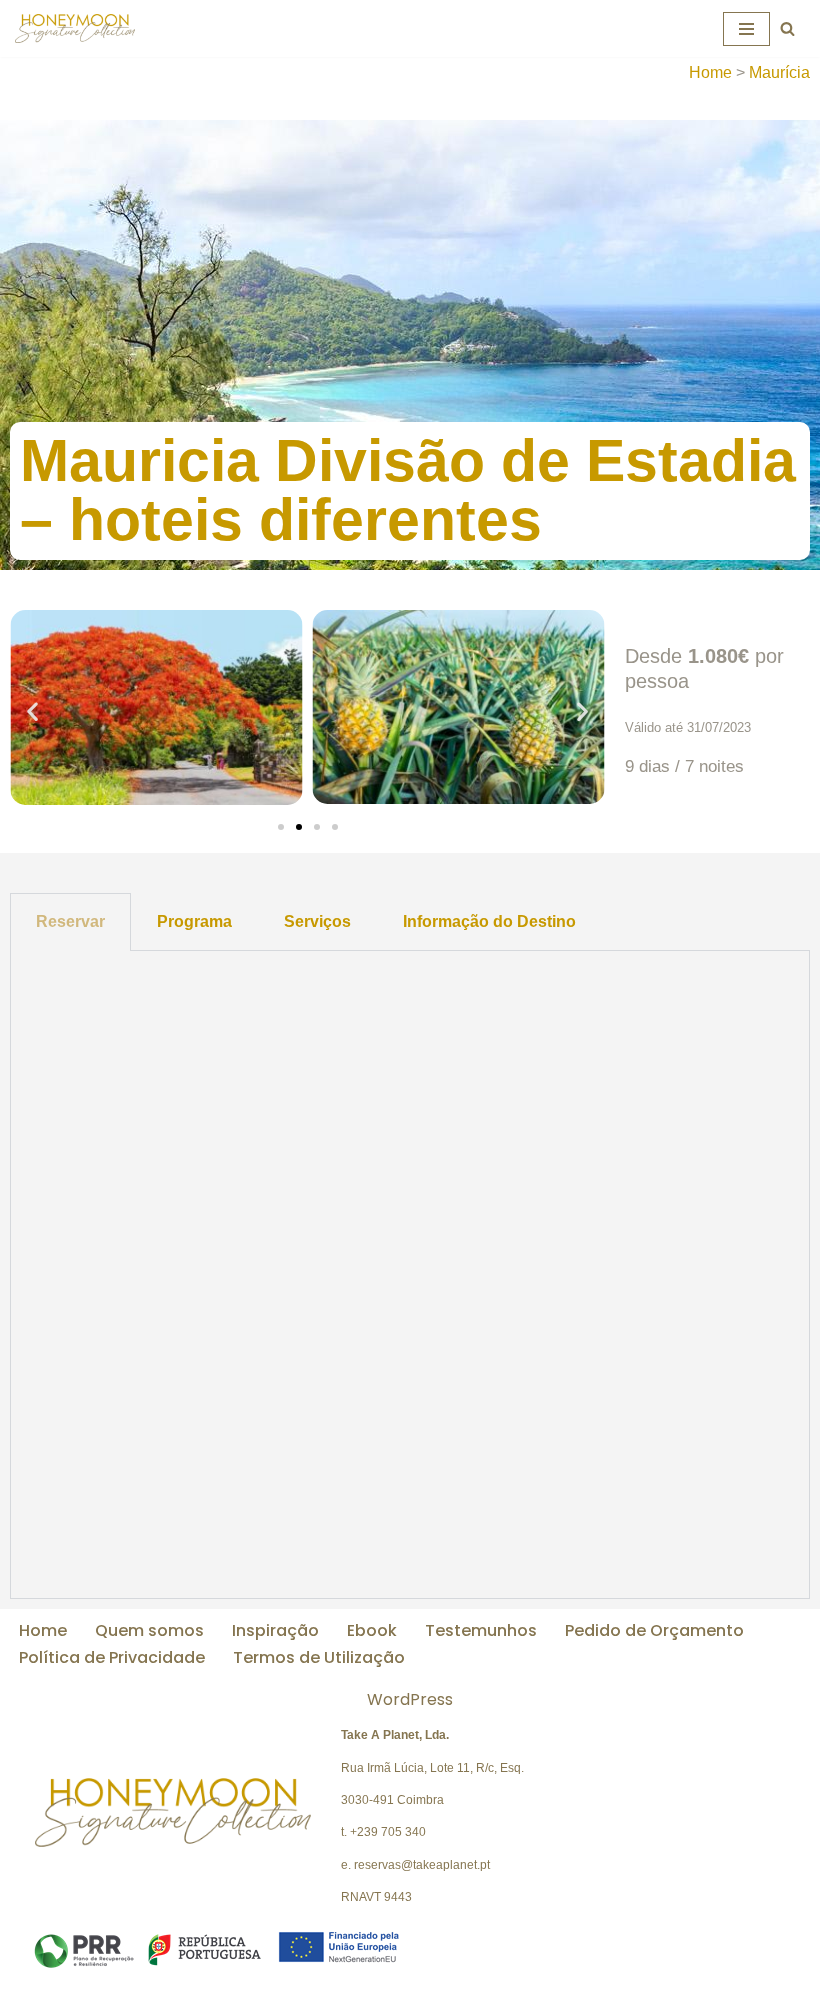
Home (710, 72)
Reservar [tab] (70, 921)
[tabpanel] (410, 1275)
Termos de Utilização (319, 1657)
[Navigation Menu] (746, 29)
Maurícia (779, 72)
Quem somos (149, 1630)
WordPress (410, 1699)
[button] (32, 711)
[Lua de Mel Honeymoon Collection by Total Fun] (75, 28)
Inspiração (275, 1630)
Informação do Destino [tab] (489, 921)
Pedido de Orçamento (654, 1630)
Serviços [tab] (317, 921)
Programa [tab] (194, 921)
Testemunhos (481, 1630)
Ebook (372, 1630)
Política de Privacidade (112, 1657)
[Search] (787, 28)
